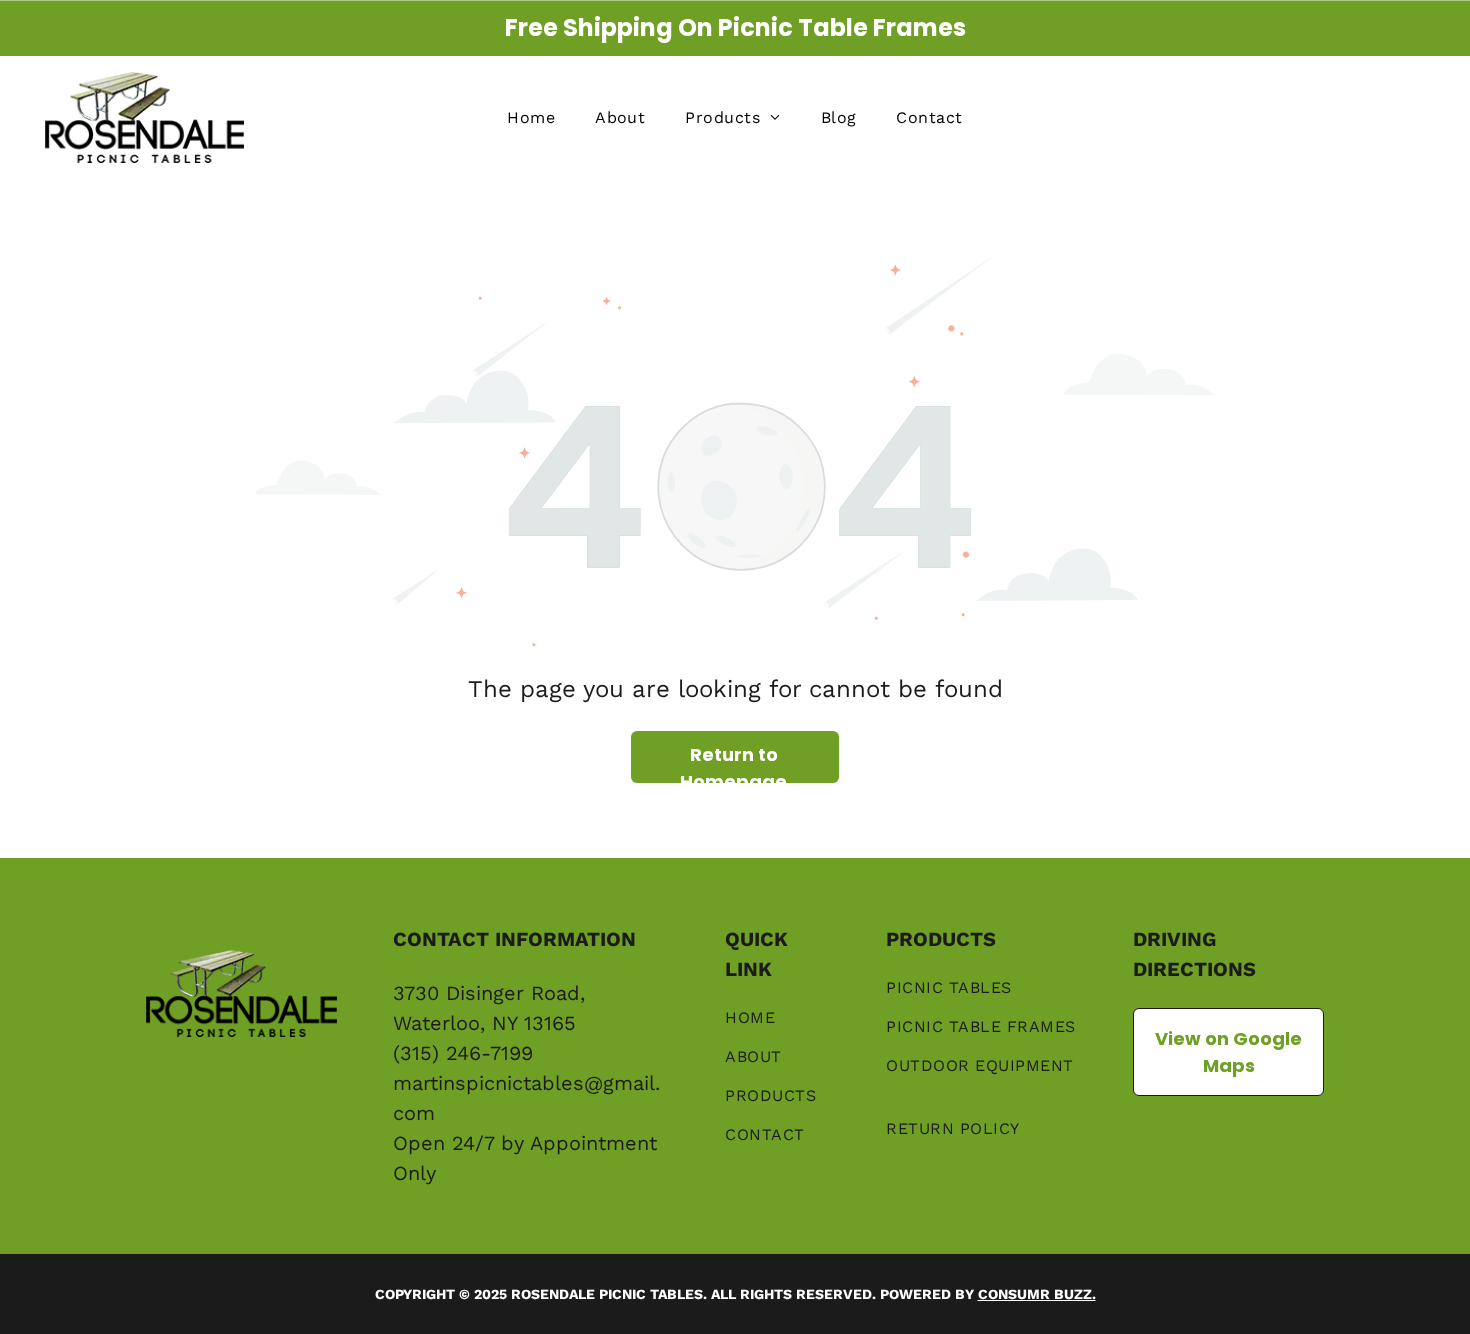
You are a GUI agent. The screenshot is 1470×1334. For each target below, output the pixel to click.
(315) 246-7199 (463, 1053)
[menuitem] (531, 117)
